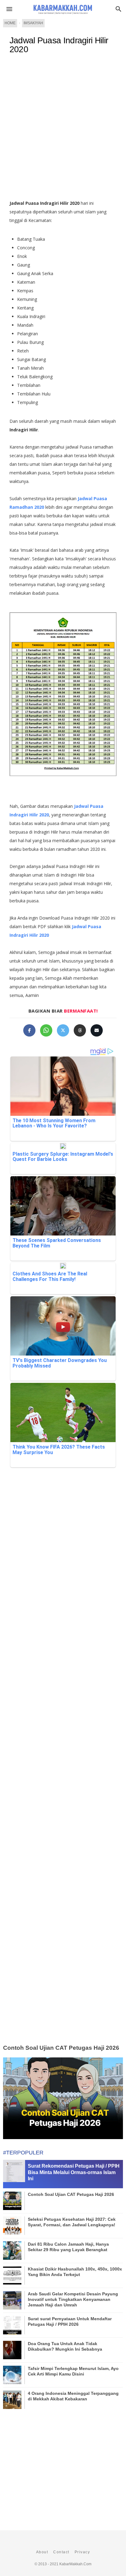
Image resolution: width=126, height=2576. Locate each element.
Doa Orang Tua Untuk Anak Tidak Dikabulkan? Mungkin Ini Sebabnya (65, 2346)
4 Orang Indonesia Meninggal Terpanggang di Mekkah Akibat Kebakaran (73, 2396)
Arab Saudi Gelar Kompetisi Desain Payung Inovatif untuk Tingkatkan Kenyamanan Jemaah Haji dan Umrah (73, 2299)
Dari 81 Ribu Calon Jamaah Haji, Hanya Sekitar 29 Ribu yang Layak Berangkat (68, 2247)
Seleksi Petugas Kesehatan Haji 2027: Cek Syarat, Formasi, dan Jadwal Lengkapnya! (72, 2222)
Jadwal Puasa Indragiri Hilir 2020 (59, 45)
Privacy (82, 2552)
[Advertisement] (63, 130)
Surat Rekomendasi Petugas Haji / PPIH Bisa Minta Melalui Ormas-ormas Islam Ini (74, 2172)
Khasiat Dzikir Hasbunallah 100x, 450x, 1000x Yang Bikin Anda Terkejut (75, 2272)
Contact (61, 2552)
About (42, 2552)
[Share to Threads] (80, 1030)
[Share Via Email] (97, 1030)
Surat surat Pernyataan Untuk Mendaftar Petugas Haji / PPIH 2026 (70, 2321)
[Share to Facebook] (29, 1030)
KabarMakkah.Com (75, 2564)
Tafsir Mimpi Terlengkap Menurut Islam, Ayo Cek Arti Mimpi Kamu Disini (73, 2371)
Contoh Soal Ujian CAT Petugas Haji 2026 (61, 2048)
